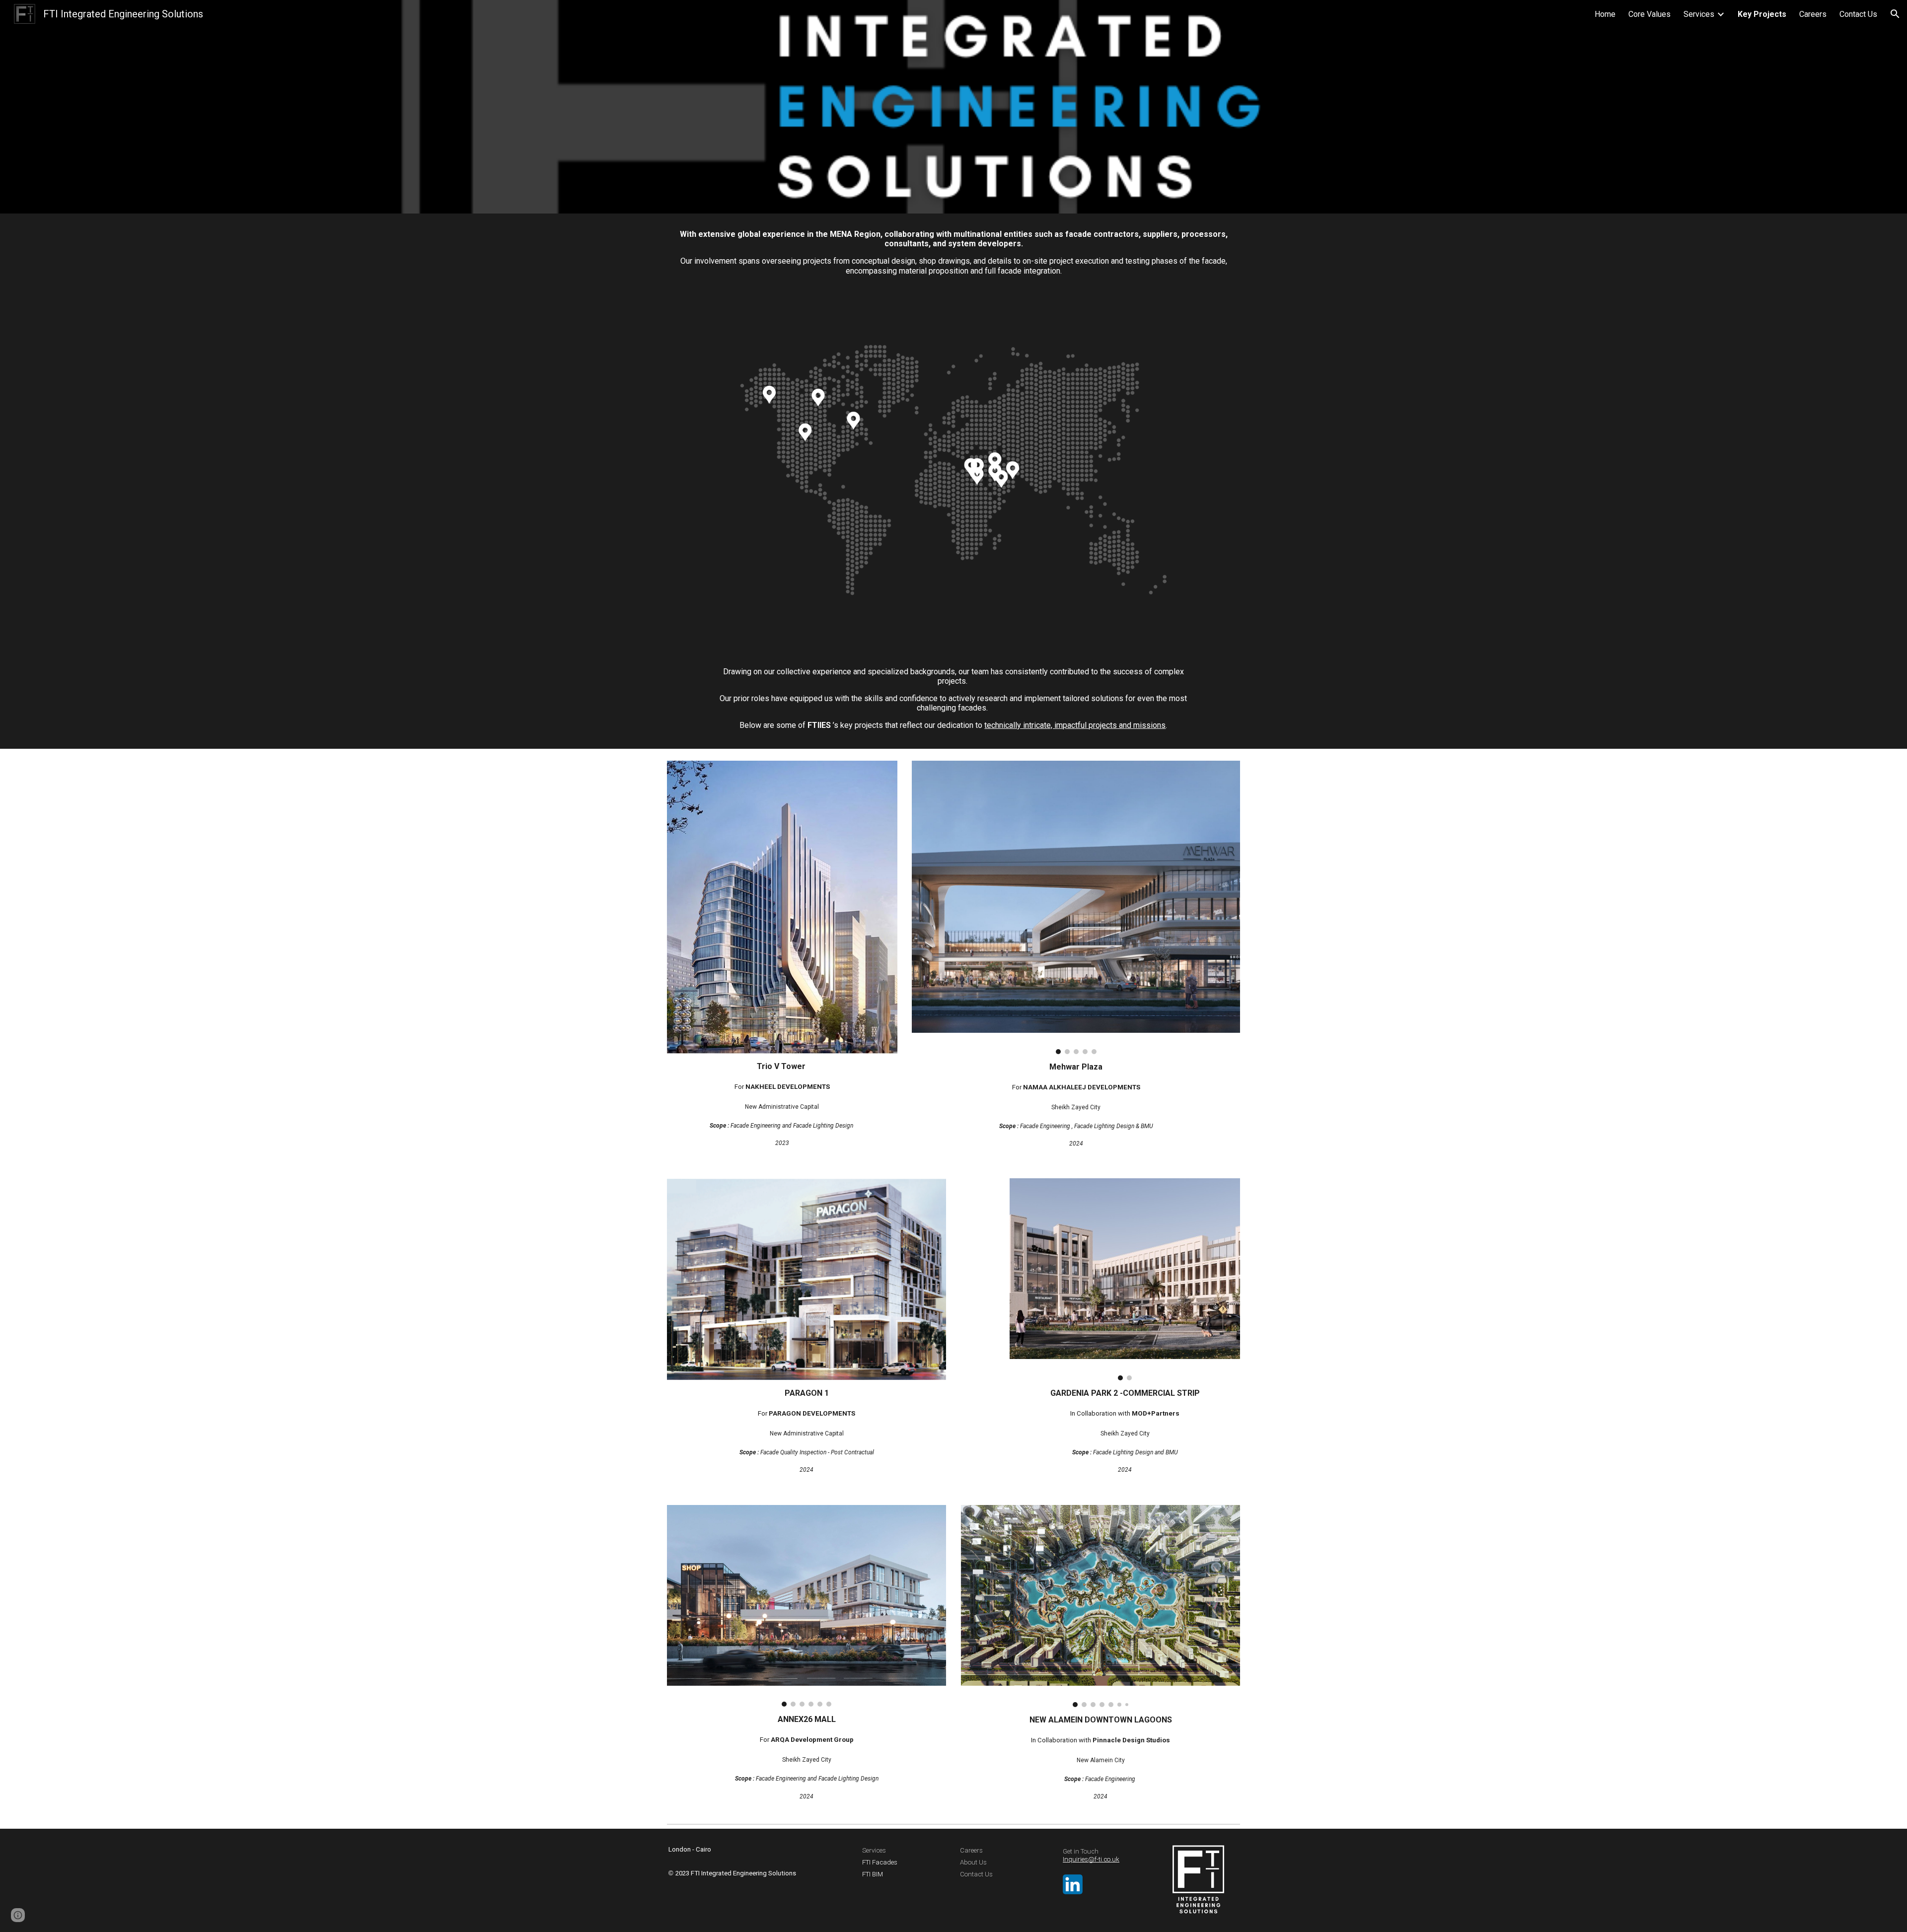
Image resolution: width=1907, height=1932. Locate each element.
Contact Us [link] (1858, 14)
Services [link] (1699, 14)
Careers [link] (1813, 14)
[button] (1895, 14)
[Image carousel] (1076, 907)
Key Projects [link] (1762, 14)
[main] (953, 252)
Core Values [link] (1650, 14)
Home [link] (1605, 14)
